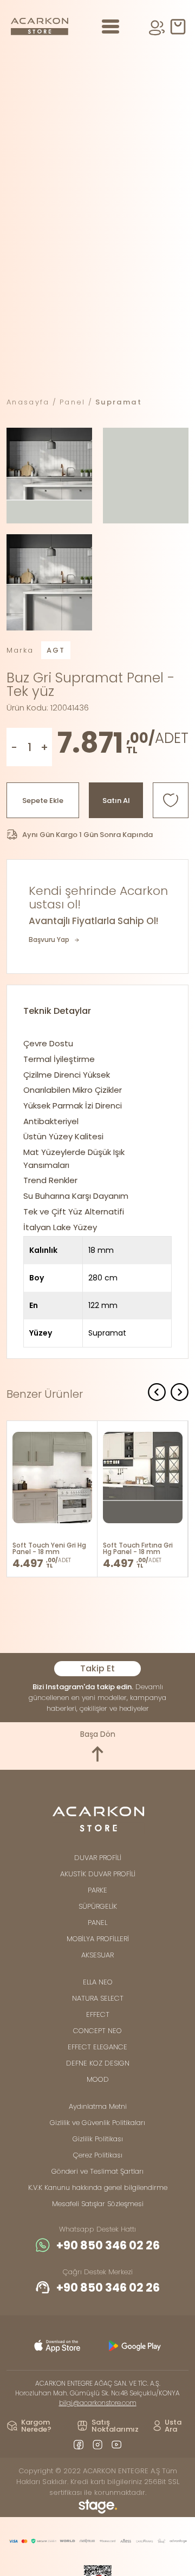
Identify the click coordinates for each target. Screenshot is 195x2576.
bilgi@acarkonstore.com (98, 2403)
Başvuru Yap (49, 940)
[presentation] (157, 1394)
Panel (73, 402)
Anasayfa (28, 402)
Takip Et (97, 1668)
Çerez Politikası (98, 2155)
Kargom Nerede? (36, 2426)
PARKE (97, 1890)
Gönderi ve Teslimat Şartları (97, 2171)
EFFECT (98, 2014)
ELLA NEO (98, 1982)
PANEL (97, 1923)
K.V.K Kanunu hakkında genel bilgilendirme (98, 2187)
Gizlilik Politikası (98, 2139)
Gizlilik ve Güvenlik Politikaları (97, 2123)
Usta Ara (173, 2426)
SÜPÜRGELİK (98, 1906)
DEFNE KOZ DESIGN (98, 2063)
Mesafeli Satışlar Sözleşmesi (98, 2204)
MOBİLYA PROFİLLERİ (98, 1939)
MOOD (98, 2079)
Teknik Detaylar (57, 1011)
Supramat (119, 402)
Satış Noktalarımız (115, 2426)
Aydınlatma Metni (98, 2106)
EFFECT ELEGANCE (97, 2047)
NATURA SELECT (98, 1998)
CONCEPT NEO (97, 2031)
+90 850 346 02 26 (108, 2245)
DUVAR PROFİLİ (98, 1858)
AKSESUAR (97, 1955)
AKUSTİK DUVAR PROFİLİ (98, 1874)
